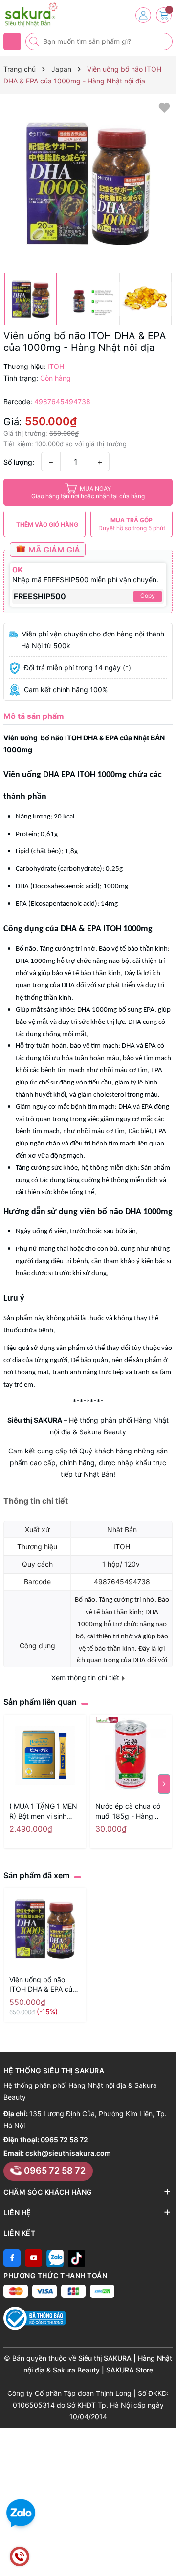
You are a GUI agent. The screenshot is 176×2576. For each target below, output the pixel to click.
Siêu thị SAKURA (35, 1420)
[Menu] (12, 41)
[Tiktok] (77, 2258)
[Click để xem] (88, 184)
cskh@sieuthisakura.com (68, 2153)
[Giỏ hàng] (164, 15)
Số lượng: (19, 462)
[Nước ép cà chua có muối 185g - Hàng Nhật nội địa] (131, 1756)
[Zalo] (55, 2258)
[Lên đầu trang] (165, 2553)
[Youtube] (33, 2258)
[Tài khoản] (143, 15)
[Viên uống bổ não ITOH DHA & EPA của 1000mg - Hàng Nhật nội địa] (45, 1929)
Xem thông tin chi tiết (86, 1678)
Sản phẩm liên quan (40, 1702)
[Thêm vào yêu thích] (164, 107)
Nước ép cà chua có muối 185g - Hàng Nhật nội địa (128, 1811)
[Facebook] (12, 2258)
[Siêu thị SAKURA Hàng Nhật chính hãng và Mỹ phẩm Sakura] (37, 15)
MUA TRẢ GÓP (132, 524)
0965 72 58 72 (64, 2139)
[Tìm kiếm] (35, 41)
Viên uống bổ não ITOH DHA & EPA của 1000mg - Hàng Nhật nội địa (44, 1985)
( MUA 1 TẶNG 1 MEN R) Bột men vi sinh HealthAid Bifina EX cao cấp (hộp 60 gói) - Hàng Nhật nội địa (43, 1811)
